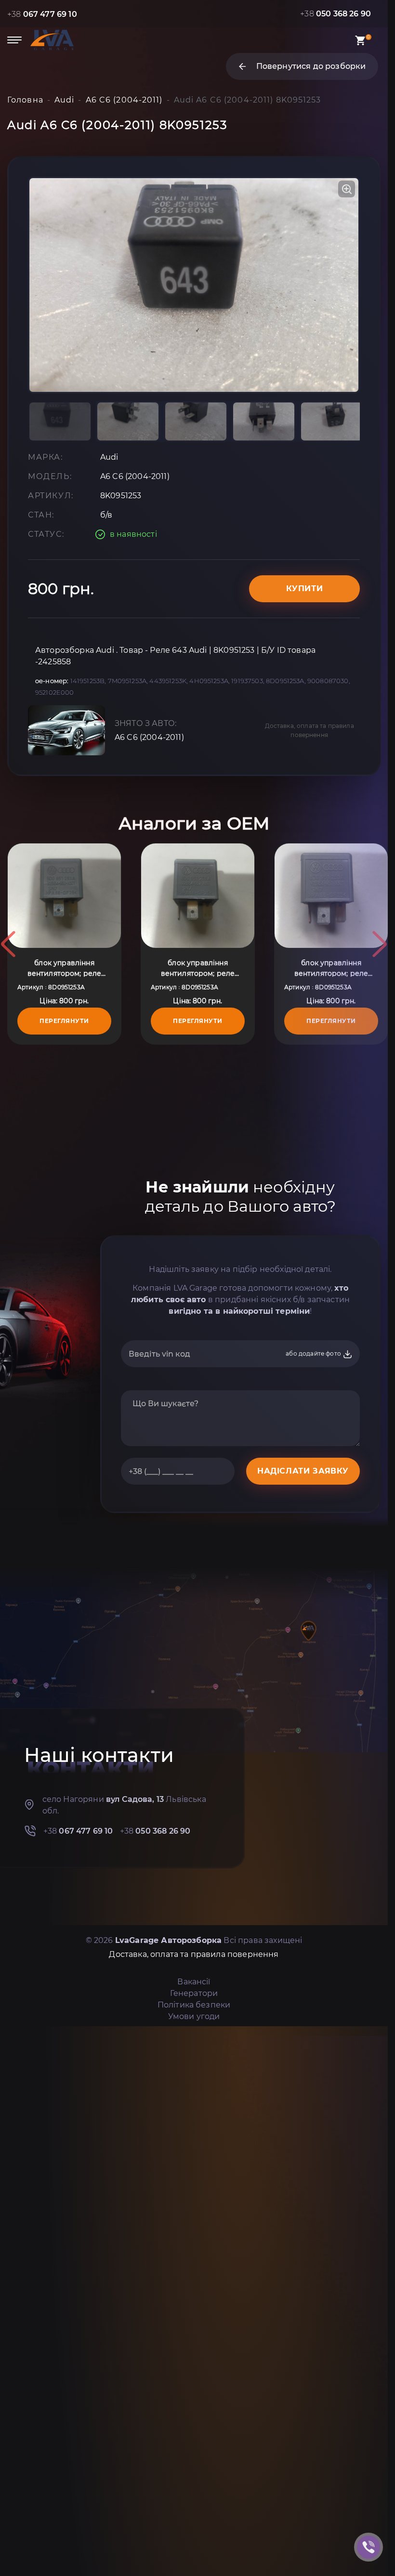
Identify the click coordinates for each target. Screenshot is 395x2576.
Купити (305, 589)
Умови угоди (194, 2016)
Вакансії (194, 1982)
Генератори (194, 1993)
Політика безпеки (194, 2005)
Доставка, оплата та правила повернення (309, 730)
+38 (42, 14)
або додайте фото (314, 1353)
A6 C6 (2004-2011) (149, 737)
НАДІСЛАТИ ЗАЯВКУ (303, 1471)
